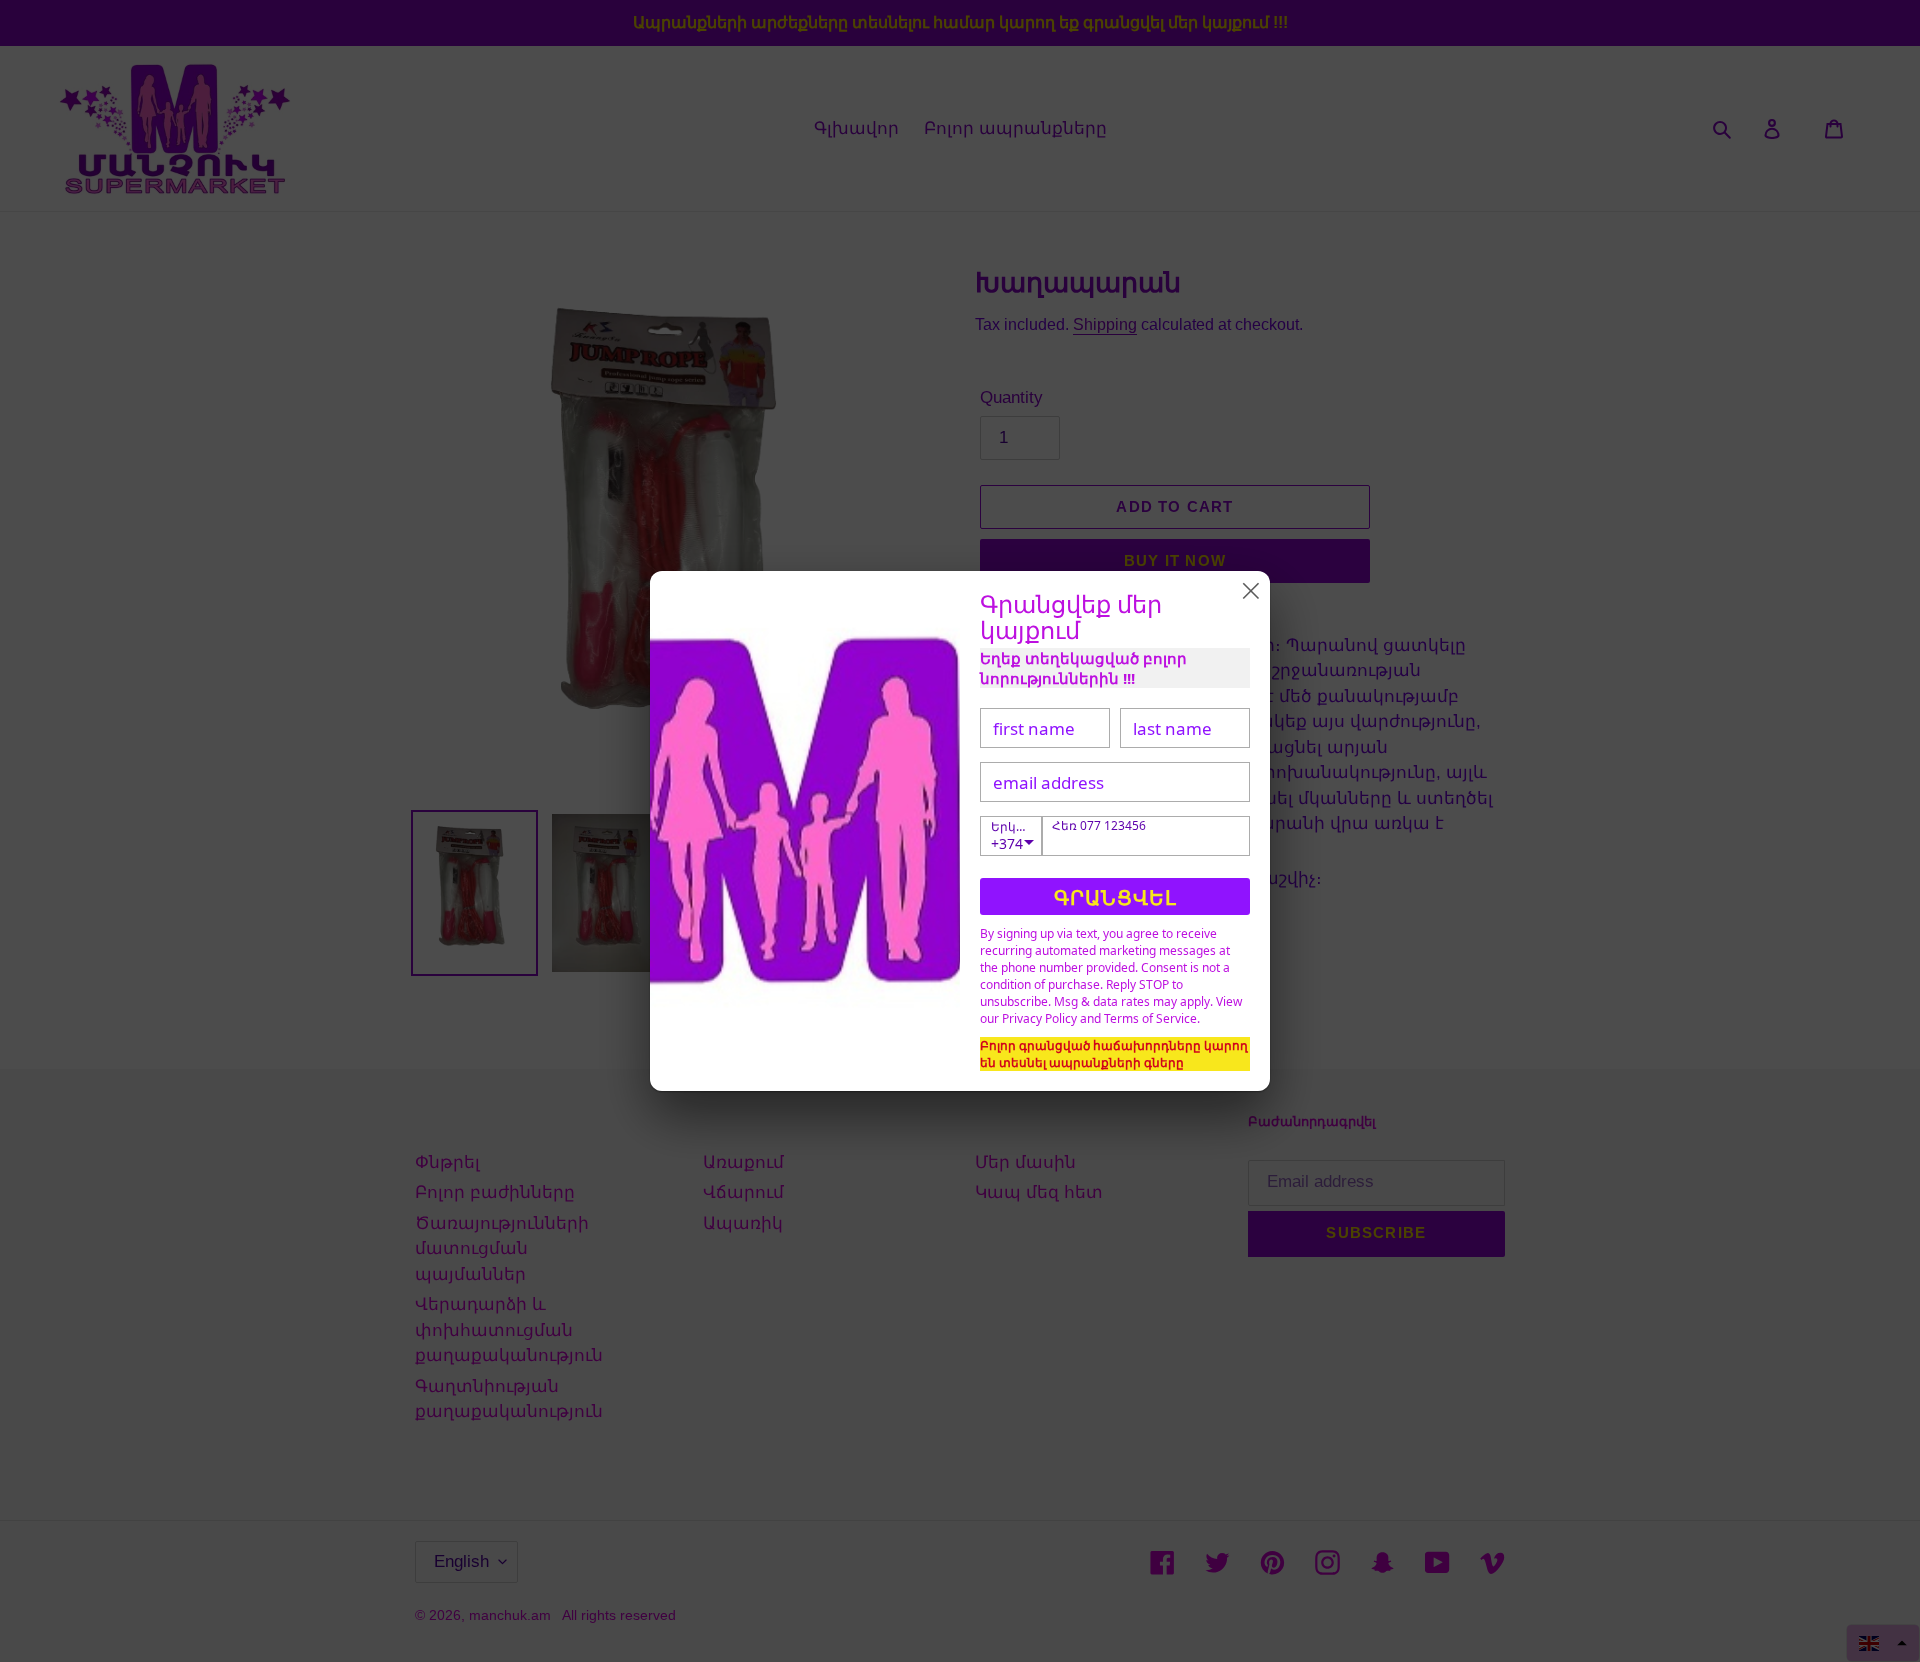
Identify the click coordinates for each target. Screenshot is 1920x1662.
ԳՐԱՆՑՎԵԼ (1115, 897)
